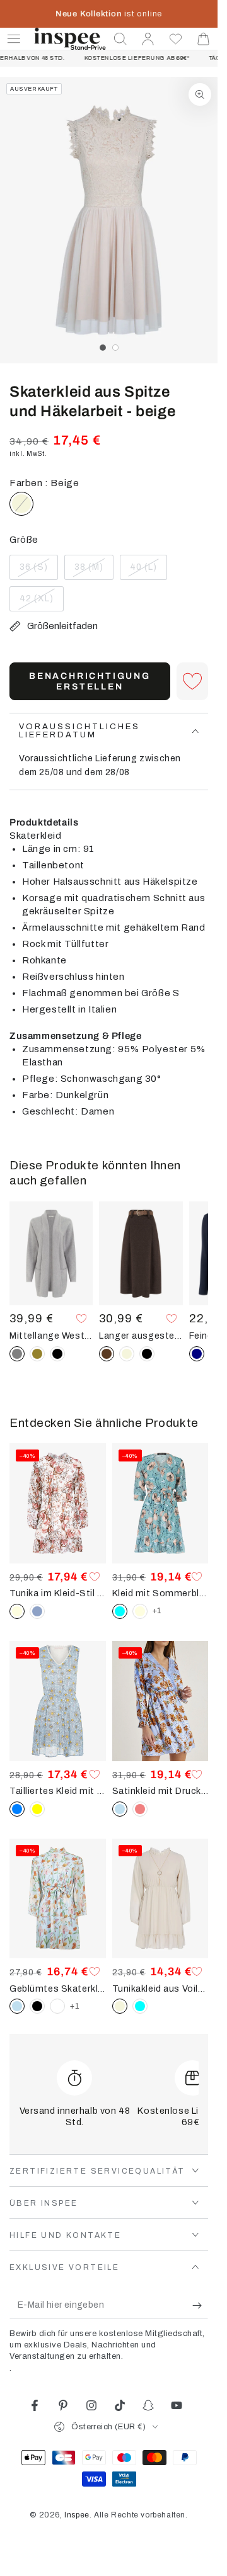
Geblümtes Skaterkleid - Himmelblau (58, 1989)
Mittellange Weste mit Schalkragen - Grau (51, 1336)
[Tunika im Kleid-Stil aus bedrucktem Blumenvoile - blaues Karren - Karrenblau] (37, 1611)
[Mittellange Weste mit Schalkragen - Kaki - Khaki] (37, 1354)
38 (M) (94, 571)
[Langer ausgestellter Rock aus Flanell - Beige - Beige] (127, 1354)
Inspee (77, 2515)
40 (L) (148, 571)
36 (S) (38, 571)
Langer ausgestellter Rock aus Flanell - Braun (141, 1336)
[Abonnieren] (200, 2306)
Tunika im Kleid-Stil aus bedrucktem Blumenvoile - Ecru (58, 1593)
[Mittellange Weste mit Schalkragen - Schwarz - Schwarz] (57, 1354)
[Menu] (14, 39)
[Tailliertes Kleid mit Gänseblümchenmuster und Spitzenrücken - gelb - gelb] (37, 1809)
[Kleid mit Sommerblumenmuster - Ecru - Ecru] (140, 1611)
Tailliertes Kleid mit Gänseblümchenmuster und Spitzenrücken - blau (58, 1791)
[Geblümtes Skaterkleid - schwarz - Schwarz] (37, 2006)
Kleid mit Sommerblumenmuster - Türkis (160, 1593)
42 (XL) (41, 603)
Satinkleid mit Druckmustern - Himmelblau (160, 1791)
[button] (120, 39)
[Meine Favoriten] (176, 39)
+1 (157, 1611)
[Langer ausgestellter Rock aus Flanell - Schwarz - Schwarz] (147, 1354)
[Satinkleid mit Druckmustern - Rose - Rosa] (140, 1809)
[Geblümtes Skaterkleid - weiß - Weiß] (57, 2006)
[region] (109, 220)
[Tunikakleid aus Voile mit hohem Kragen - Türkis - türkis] (140, 2006)
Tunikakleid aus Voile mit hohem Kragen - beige (160, 1989)
